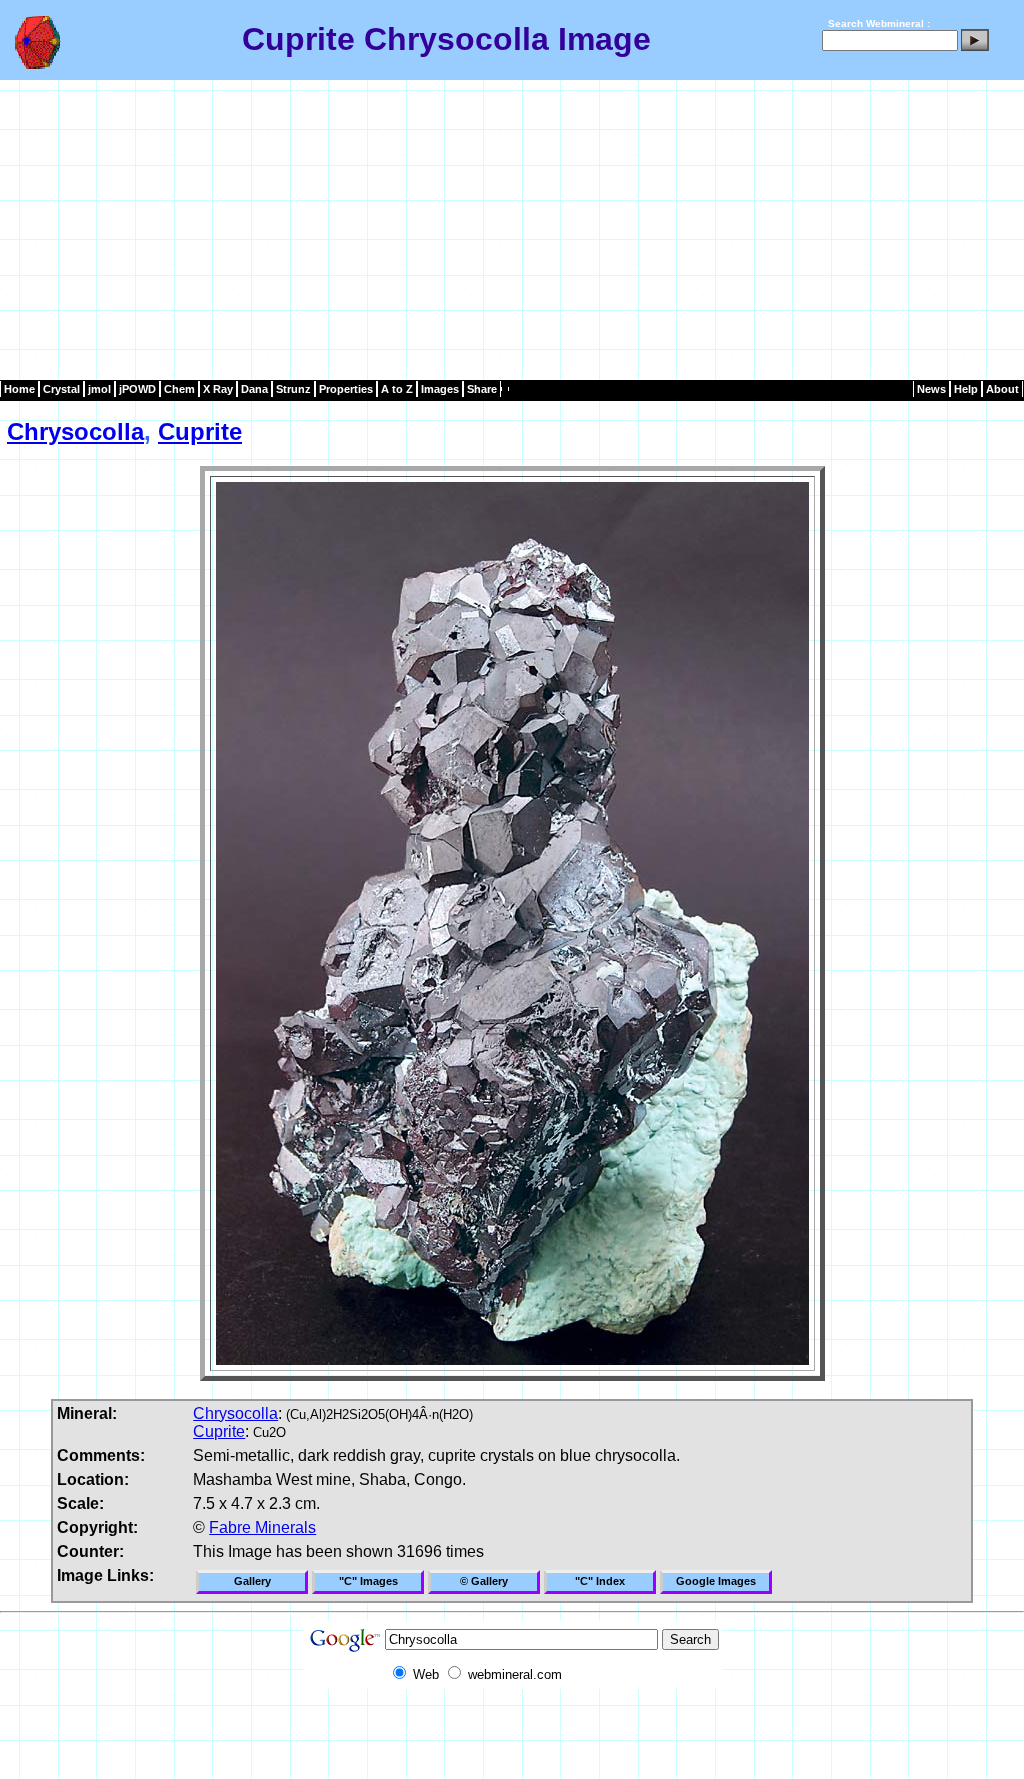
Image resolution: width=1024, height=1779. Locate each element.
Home (19, 389)
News (931, 389)
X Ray (218, 389)
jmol (99, 389)
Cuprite (200, 431)
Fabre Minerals (262, 1527)
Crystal (61, 389)
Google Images (716, 1581)
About (1002, 389)
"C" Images (368, 1581)
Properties (346, 389)
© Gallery (484, 1581)
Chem (179, 389)
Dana (254, 389)
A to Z (397, 389)
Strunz (293, 389)
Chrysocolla (75, 431)
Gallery (252, 1581)
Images (440, 389)
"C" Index (600, 1581)
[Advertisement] (512, 230)
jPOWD (137, 389)
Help (966, 389)
